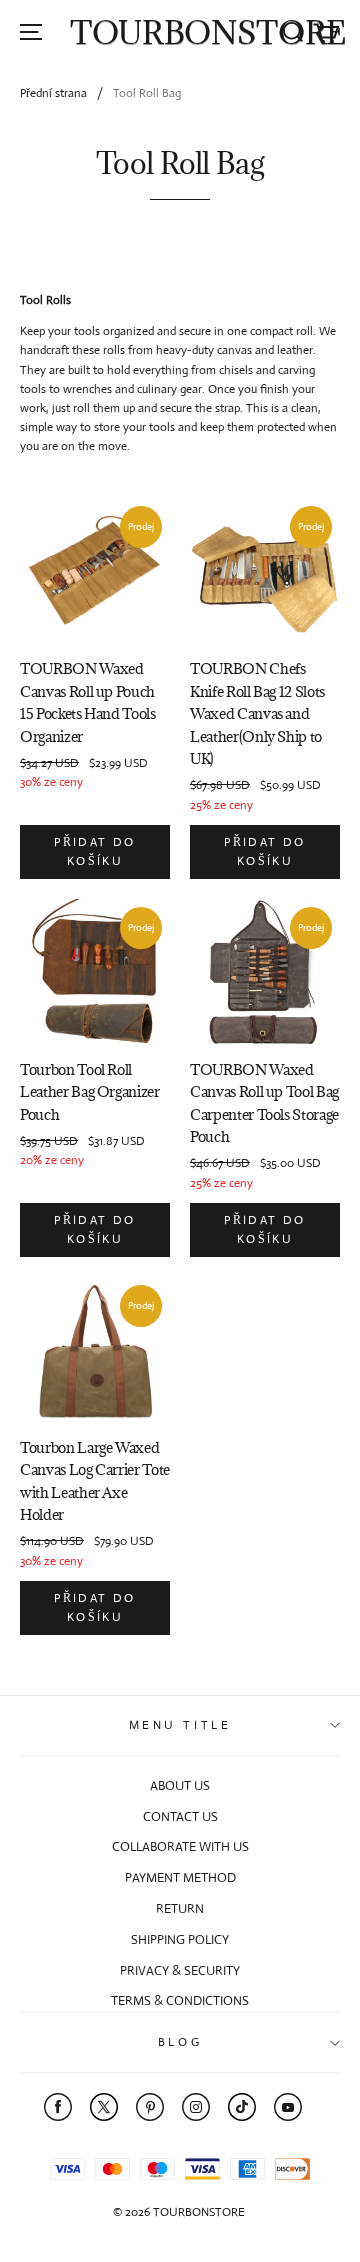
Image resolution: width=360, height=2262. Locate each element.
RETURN (180, 1908)
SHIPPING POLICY (180, 1939)
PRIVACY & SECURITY (180, 1970)
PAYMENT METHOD (180, 1877)
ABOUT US (180, 1785)
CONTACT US (180, 1816)
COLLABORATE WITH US (180, 1846)
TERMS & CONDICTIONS (180, 2000)
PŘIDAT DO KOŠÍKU (95, 851)
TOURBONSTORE (208, 32)
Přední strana (53, 93)
